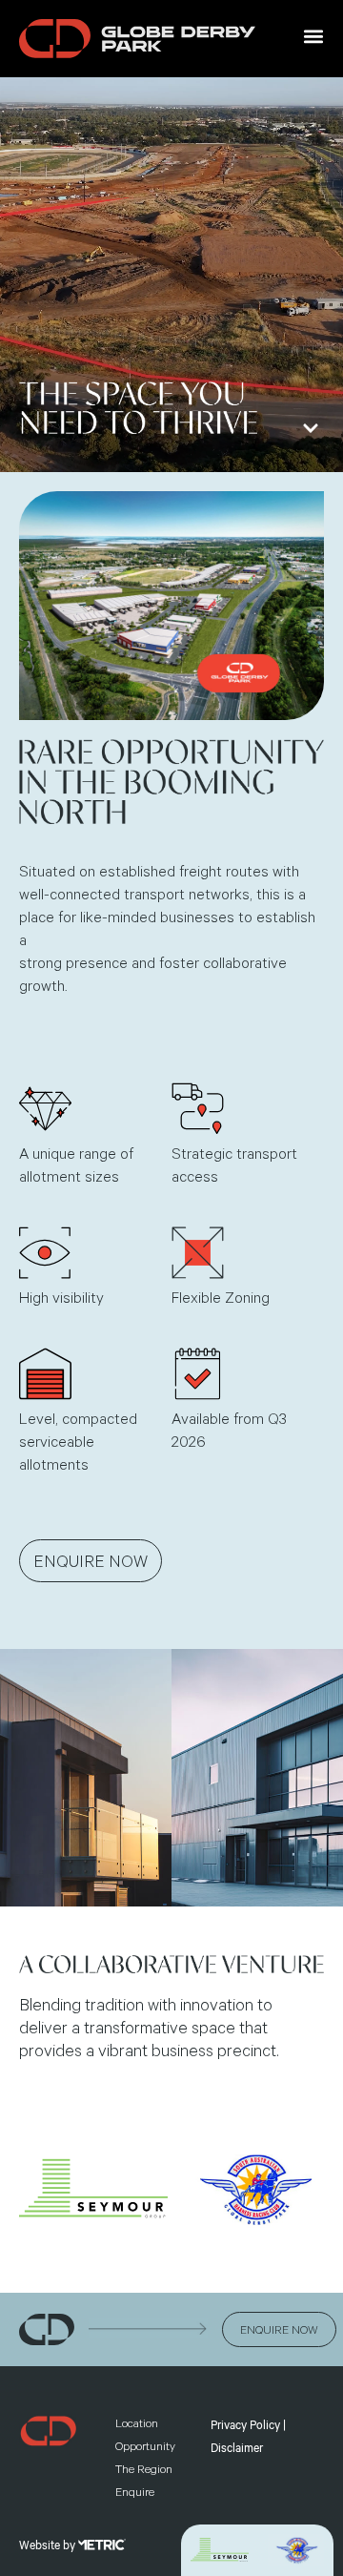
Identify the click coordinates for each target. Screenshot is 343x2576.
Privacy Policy (245, 2425)
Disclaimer (237, 2448)
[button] (313, 36)
